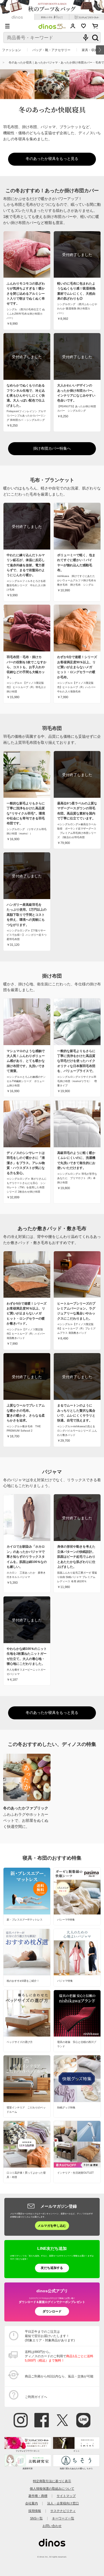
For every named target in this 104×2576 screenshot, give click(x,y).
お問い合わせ (52, 2526)
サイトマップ (66, 2496)
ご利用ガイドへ (36, 2397)
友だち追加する (52, 2268)
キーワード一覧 (63, 2518)
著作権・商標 (38, 2496)
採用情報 (35, 2511)
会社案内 (31, 2503)
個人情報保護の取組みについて (52, 2489)
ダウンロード (52, 2311)
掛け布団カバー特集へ (52, 449)
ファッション (12, 50)
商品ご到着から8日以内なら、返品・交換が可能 (59, 2376)
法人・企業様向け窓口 (63, 2503)
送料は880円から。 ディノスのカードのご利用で (59, 2356)
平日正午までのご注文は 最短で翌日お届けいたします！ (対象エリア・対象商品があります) (50, 2336)
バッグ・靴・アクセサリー (51, 50)
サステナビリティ (63, 2511)
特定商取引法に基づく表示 (52, 2481)
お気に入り (84, 26)
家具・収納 (90, 50)
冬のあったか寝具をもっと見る (52, 159)
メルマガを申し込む (52, 2226)
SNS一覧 (36, 2518)
